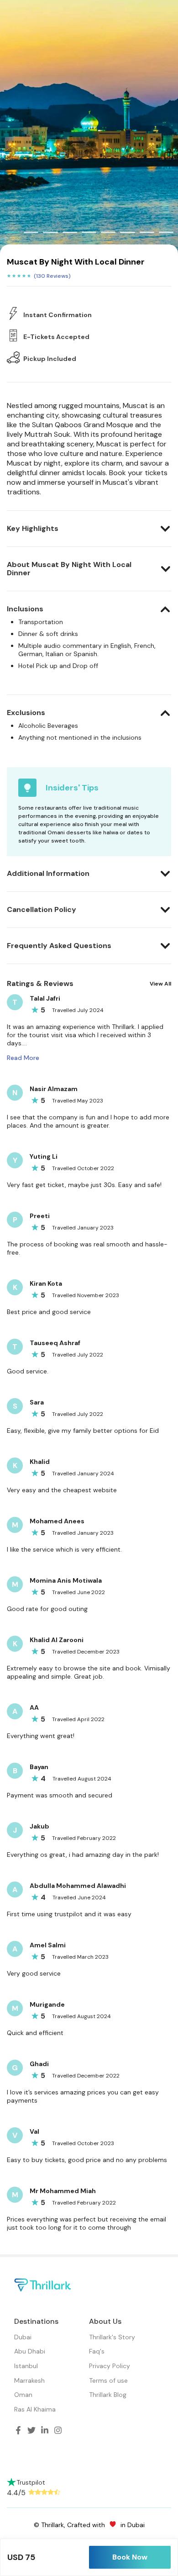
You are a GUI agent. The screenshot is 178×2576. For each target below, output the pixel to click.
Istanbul (26, 2366)
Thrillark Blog (108, 2395)
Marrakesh (29, 2380)
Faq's (97, 2351)
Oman (23, 2395)
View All (160, 984)
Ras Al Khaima (35, 2409)
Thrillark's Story (112, 2337)
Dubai (23, 2337)
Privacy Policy (110, 2366)
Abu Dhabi (30, 2351)
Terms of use (108, 2380)
